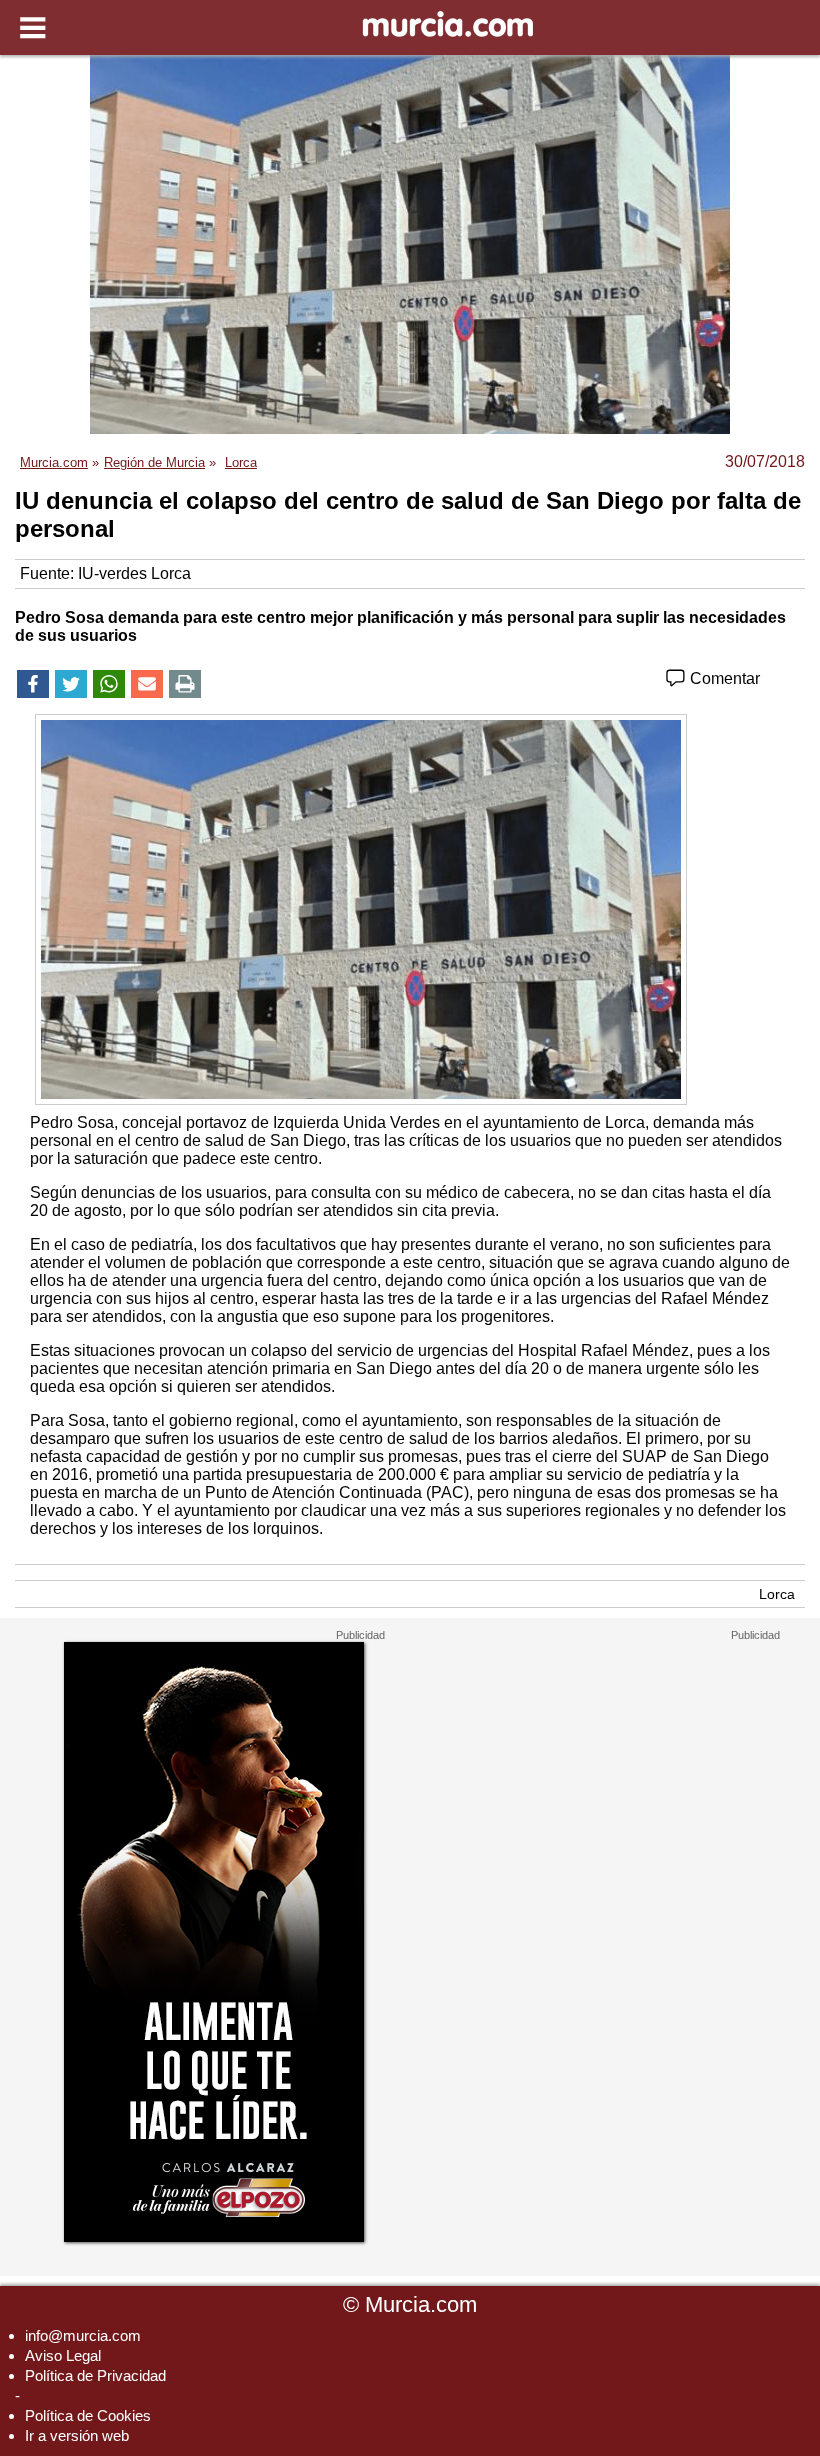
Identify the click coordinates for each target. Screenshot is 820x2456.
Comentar (723, 678)
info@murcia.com (83, 2335)
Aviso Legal (63, 2355)
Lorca (777, 1594)
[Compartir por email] (147, 684)
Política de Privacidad (95, 2375)
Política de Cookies (88, 2415)
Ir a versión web (77, 2435)
